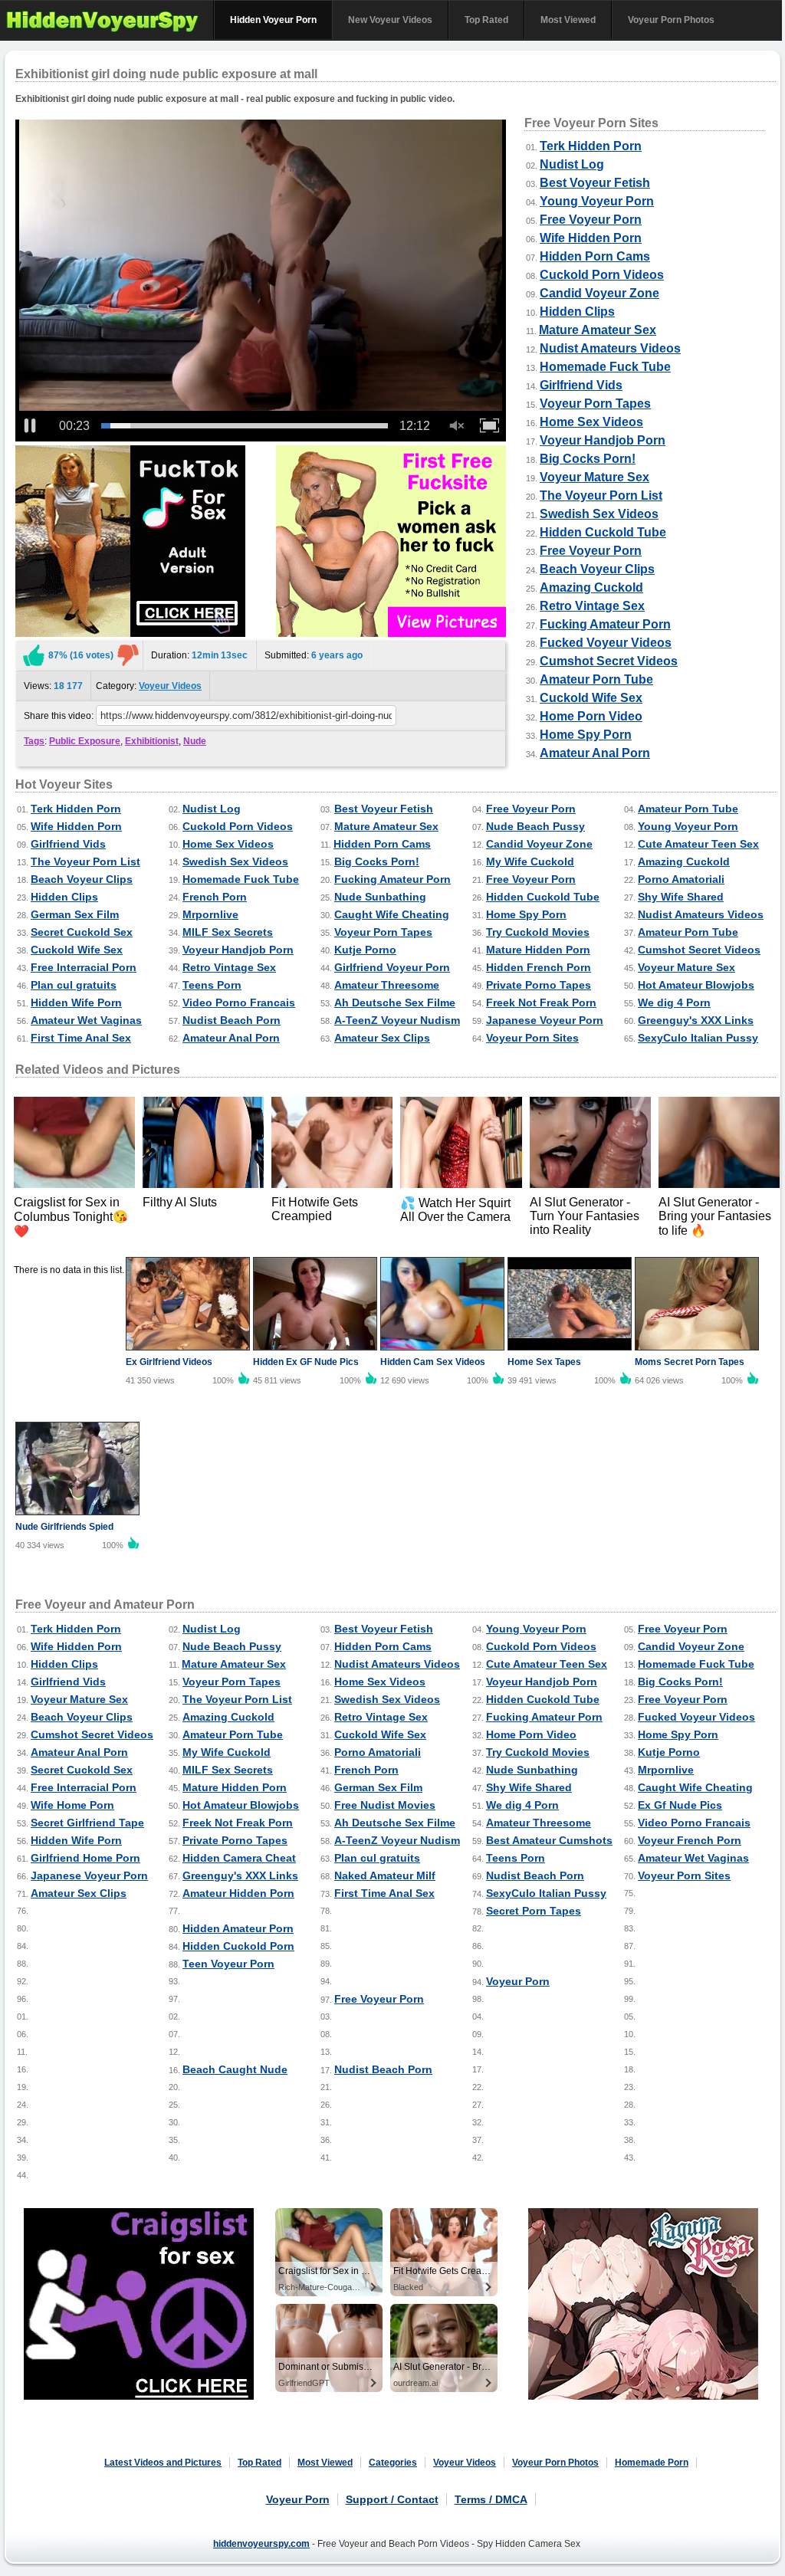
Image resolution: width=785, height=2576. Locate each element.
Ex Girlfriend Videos (169, 1362)
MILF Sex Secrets (228, 932)
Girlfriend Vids (581, 385)
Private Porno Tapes (539, 985)
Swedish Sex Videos (599, 514)
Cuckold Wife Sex (591, 698)
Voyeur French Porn (690, 1840)
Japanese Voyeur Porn (545, 1020)
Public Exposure (85, 741)
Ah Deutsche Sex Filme (395, 1003)
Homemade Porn (652, 2463)
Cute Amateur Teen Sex (698, 844)
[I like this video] (34, 655)
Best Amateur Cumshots (549, 1840)
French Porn (215, 897)
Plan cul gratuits (74, 985)
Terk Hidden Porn (591, 146)
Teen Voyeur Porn (228, 1964)
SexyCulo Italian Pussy (698, 1038)
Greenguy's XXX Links (696, 1020)
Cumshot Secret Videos (609, 661)
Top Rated (486, 20)
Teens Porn (212, 985)
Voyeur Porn (518, 1981)
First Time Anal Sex (81, 1038)
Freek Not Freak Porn (541, 1003)
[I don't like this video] (128, 655)
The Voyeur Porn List (601, 496)
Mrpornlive (210, 914)
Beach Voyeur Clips (597, 569)
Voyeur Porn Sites (532, 1038)
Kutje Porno (365, 950)
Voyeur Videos (170, 686)
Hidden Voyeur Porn (273, 20)
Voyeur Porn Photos (671, 20)
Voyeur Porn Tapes (595, 404)
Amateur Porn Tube (596, 679)
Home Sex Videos (591, 422)
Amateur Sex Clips (382, 1038)
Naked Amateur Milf (385, 1875)
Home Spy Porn (586, 735)
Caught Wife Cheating (392, 914)
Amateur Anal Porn (595, 753)
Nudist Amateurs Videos (610, 348)
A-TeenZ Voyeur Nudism (397, 1020)
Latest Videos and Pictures (163, 2463)
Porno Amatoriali (681, 879)
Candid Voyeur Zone (599, 293)
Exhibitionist (152, 741)
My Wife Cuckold (530, 861)
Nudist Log (572, 164)
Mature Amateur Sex (598, 330)
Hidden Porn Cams (595, 256)
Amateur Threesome (387, 985)
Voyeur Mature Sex (594, 477)
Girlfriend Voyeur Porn (392, 967)
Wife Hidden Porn (591, 238)
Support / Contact (392, 2499)
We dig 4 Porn (674, 1003)
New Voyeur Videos (390, 20)
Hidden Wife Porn (76, 1003)
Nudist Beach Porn (232, 1020)
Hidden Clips (577, 312)
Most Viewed (568, 20)
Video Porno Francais (239, 1003)
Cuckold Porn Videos (602, 275)
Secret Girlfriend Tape (87, 1823)
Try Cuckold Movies (538, 932)
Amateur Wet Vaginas (86, 1020)
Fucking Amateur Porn (605, 624)
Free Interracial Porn (84, 967)
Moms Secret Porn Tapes (690, 1362)
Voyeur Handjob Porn (603, 440)
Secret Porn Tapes (534, 1911)
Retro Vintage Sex (592, 606)
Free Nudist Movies (385, 1805)
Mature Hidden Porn (538, 950)
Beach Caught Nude (235, 2069)
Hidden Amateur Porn (238, 1928)
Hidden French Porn (539, 967)
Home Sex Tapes (544, 1362)
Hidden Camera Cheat (239, 1858)
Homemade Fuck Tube (605, 367)
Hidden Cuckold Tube (603, 532)
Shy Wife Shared (681, 897)
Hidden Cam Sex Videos (433, 1362)
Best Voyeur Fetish (595, 183)
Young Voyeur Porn (597, 201)
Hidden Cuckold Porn (238, 1946)
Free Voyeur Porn (591, 220)
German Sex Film (75, 914)
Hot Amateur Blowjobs (696, 985)
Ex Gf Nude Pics (680, 1805)
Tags (34, 741)
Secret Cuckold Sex (82, 932)
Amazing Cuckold (591, 587)
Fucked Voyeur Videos (606, 643)
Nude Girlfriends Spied (64, 1527)
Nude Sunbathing (380, 897)
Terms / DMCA (491, 2499)
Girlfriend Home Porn (85, 1858)
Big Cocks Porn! (588, 459)
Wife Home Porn (72, 1805)
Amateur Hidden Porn (238, 1893)
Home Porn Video (591, 716)
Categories (393, 2463)
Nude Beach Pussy (535, 826)
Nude (195, 741)
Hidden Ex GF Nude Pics (306, 1362)
